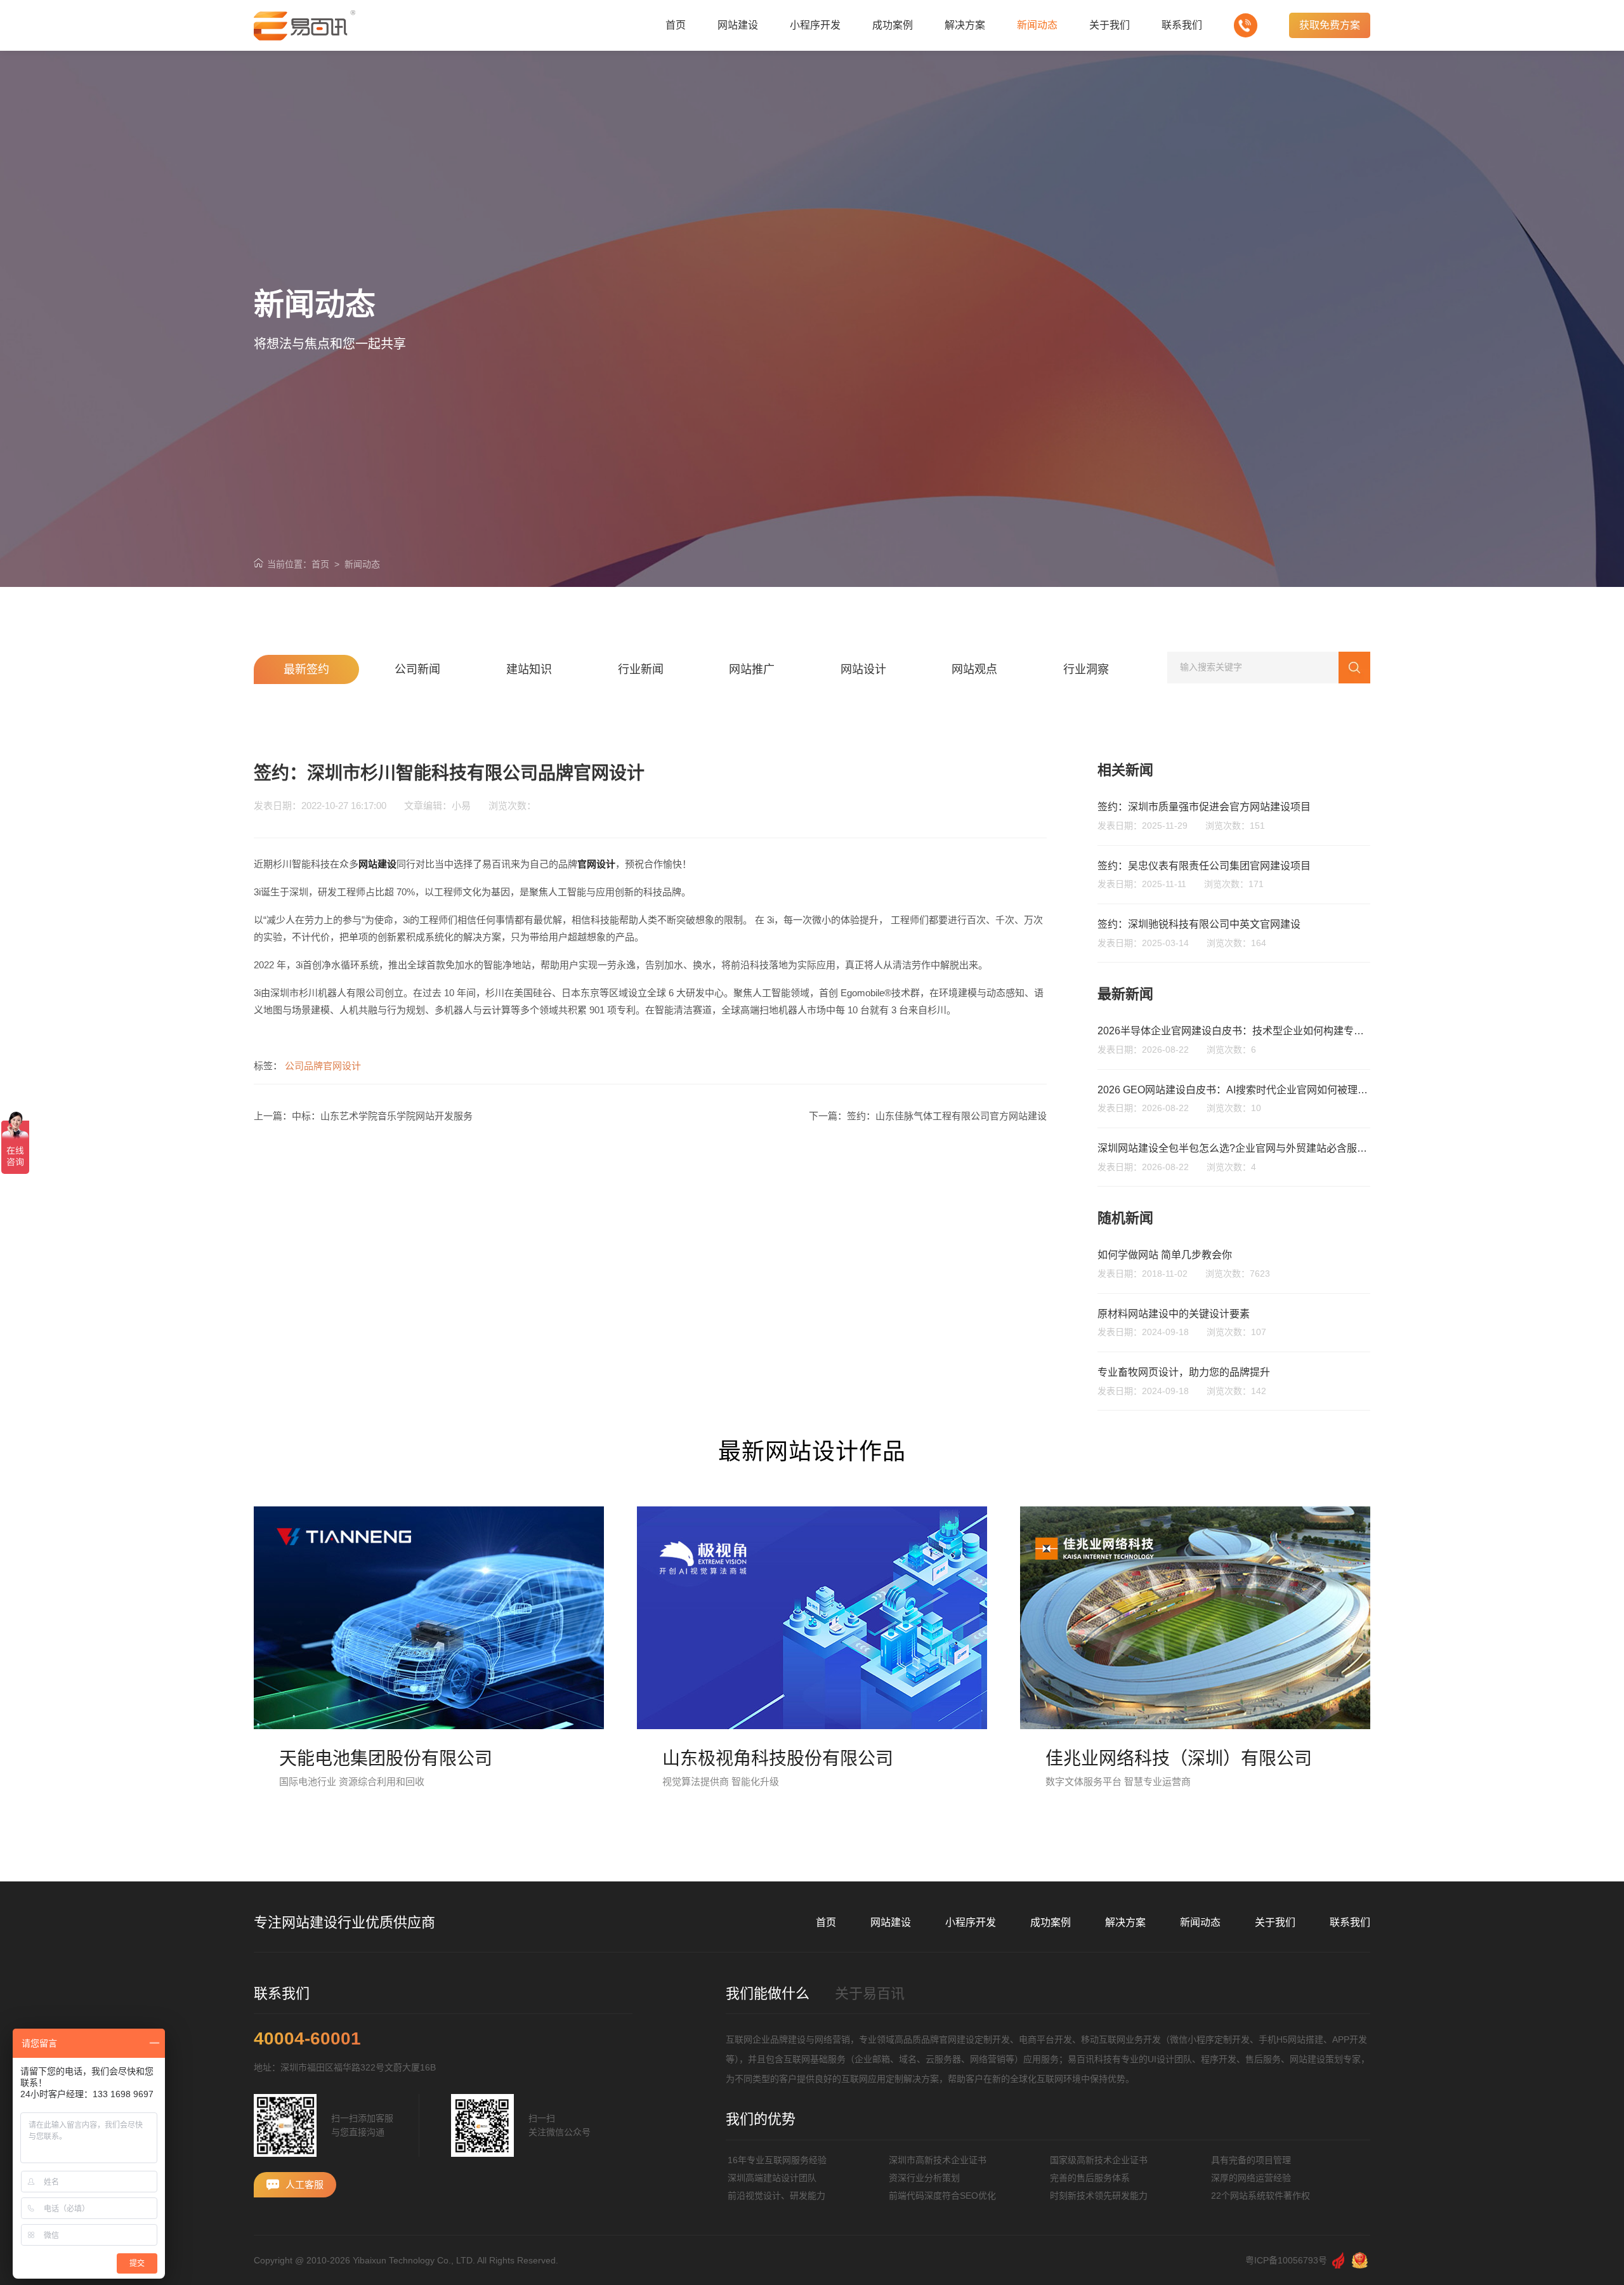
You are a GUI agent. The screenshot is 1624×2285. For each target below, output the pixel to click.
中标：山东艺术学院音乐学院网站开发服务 (382, 1116)
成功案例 (1051, 1922)
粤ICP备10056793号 (1286, 2260)
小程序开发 (971, 1922)
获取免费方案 (1330, 25)
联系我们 (1350, 1922)
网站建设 (891, 1922)
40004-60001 (307, 2039)
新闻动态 (362, 564)
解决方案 (1125, 1922)
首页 (320, 564)
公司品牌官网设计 (323, 1066)
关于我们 (1275, 1922)
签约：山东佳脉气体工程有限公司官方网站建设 (947, 1116)
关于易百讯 (870, 1993)
